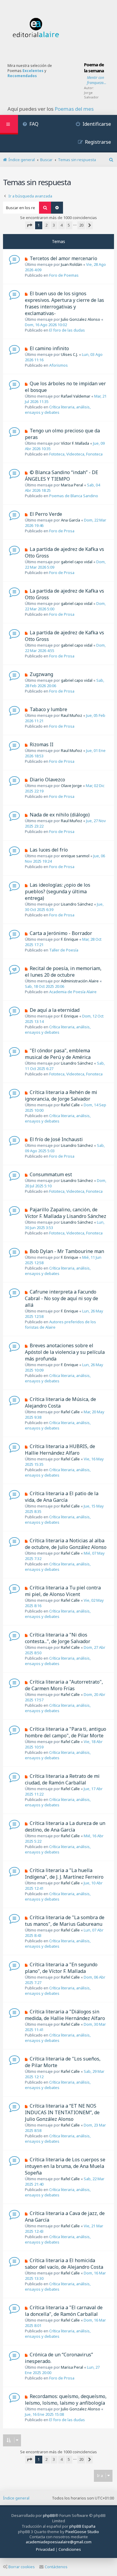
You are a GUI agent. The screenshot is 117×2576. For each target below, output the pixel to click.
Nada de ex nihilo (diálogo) (60, 815)
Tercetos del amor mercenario (63, 258)
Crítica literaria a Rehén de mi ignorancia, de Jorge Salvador (61, 1096)
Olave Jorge (71, 786)
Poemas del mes (74, 109)
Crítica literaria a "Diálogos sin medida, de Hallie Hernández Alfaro (65, 2015)
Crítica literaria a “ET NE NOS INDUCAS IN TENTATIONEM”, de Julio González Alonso (62, 2112)
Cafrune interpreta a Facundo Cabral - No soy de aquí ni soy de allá (61, 1298)
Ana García (70, 520)
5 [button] (69, 225)
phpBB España (82, 2526)
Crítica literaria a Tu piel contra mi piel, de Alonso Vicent (63, 1591)
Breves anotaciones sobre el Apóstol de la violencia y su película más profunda (65, 1352)
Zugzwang (41, 674)
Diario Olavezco (47, 780)
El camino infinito (49, 348)
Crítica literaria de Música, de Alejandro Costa (60, 1402)
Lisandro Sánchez (77, 904)
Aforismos (58, 365)
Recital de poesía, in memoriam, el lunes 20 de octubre (63, 972)
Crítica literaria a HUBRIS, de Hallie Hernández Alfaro (60, 1450)
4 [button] (61, 225)
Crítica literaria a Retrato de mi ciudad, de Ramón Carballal (62, 1779)
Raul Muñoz (72, 715)
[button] (29, 225)
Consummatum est (51, 1174)
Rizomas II (42, 744)
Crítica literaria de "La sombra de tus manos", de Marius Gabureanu (65, 1921)
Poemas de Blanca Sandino (74, 496)
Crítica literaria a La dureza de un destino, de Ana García (65, 1826)
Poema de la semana (94, 68)
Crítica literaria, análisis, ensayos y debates (58, 410)
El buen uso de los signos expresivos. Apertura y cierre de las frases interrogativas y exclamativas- (64, 303)
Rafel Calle (70, 1105)
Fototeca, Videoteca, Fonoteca (76, 454)
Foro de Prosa (62, 531)
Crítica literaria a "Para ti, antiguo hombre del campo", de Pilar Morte (66, 1732)
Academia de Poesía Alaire (73, 992)
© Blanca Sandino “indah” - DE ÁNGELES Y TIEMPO (61, 476)
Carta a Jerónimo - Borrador (61, 933)
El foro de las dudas (67, 330)
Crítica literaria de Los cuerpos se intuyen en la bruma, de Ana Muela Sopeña (65, 2166)
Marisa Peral (72, 485)
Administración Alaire (80, 981)
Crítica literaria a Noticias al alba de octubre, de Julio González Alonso (66, 1544)
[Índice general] (36, 28)
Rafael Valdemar (76, 396)
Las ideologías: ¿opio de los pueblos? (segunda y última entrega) (58, 891)
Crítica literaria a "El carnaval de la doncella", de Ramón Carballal (64, 2311)
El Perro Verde (46, 514)
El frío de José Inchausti (56, 1139)
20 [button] (81, 225)
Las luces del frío (49, 850)
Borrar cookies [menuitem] (22, 2567)
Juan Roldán (72, 264)
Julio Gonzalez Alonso (81, 319)
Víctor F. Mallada (75, 443)
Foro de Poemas (64, 275)
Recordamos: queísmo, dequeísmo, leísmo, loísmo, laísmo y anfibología (66, 2400)
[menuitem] (30, 125)
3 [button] (54, 225)
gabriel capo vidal (77, 562)
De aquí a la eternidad (55, 1010)
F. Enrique (70, 939)
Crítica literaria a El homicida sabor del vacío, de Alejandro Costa (64, 2264)
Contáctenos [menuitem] (56, 2567)
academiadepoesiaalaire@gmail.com (59, 2542)
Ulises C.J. (69, 354)
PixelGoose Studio (82, 2532)
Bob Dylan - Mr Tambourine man (67, 1251)
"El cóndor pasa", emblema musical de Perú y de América (58, 1054)
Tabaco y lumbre (48, 709)
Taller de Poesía (64, 950)
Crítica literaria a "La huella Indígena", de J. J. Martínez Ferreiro (64, 1874)
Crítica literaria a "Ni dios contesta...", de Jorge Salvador (58, 1638)
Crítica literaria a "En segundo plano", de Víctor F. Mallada (61, 1968)
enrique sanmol (75, 856)
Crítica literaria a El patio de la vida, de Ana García (62, 1497)
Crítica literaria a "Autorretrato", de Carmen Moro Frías (64, 1685)
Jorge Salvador (91, 95)
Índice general (16, 2498)
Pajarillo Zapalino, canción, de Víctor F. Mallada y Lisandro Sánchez (66, 1213)
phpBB (49, 2515)
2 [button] (46, 225)
